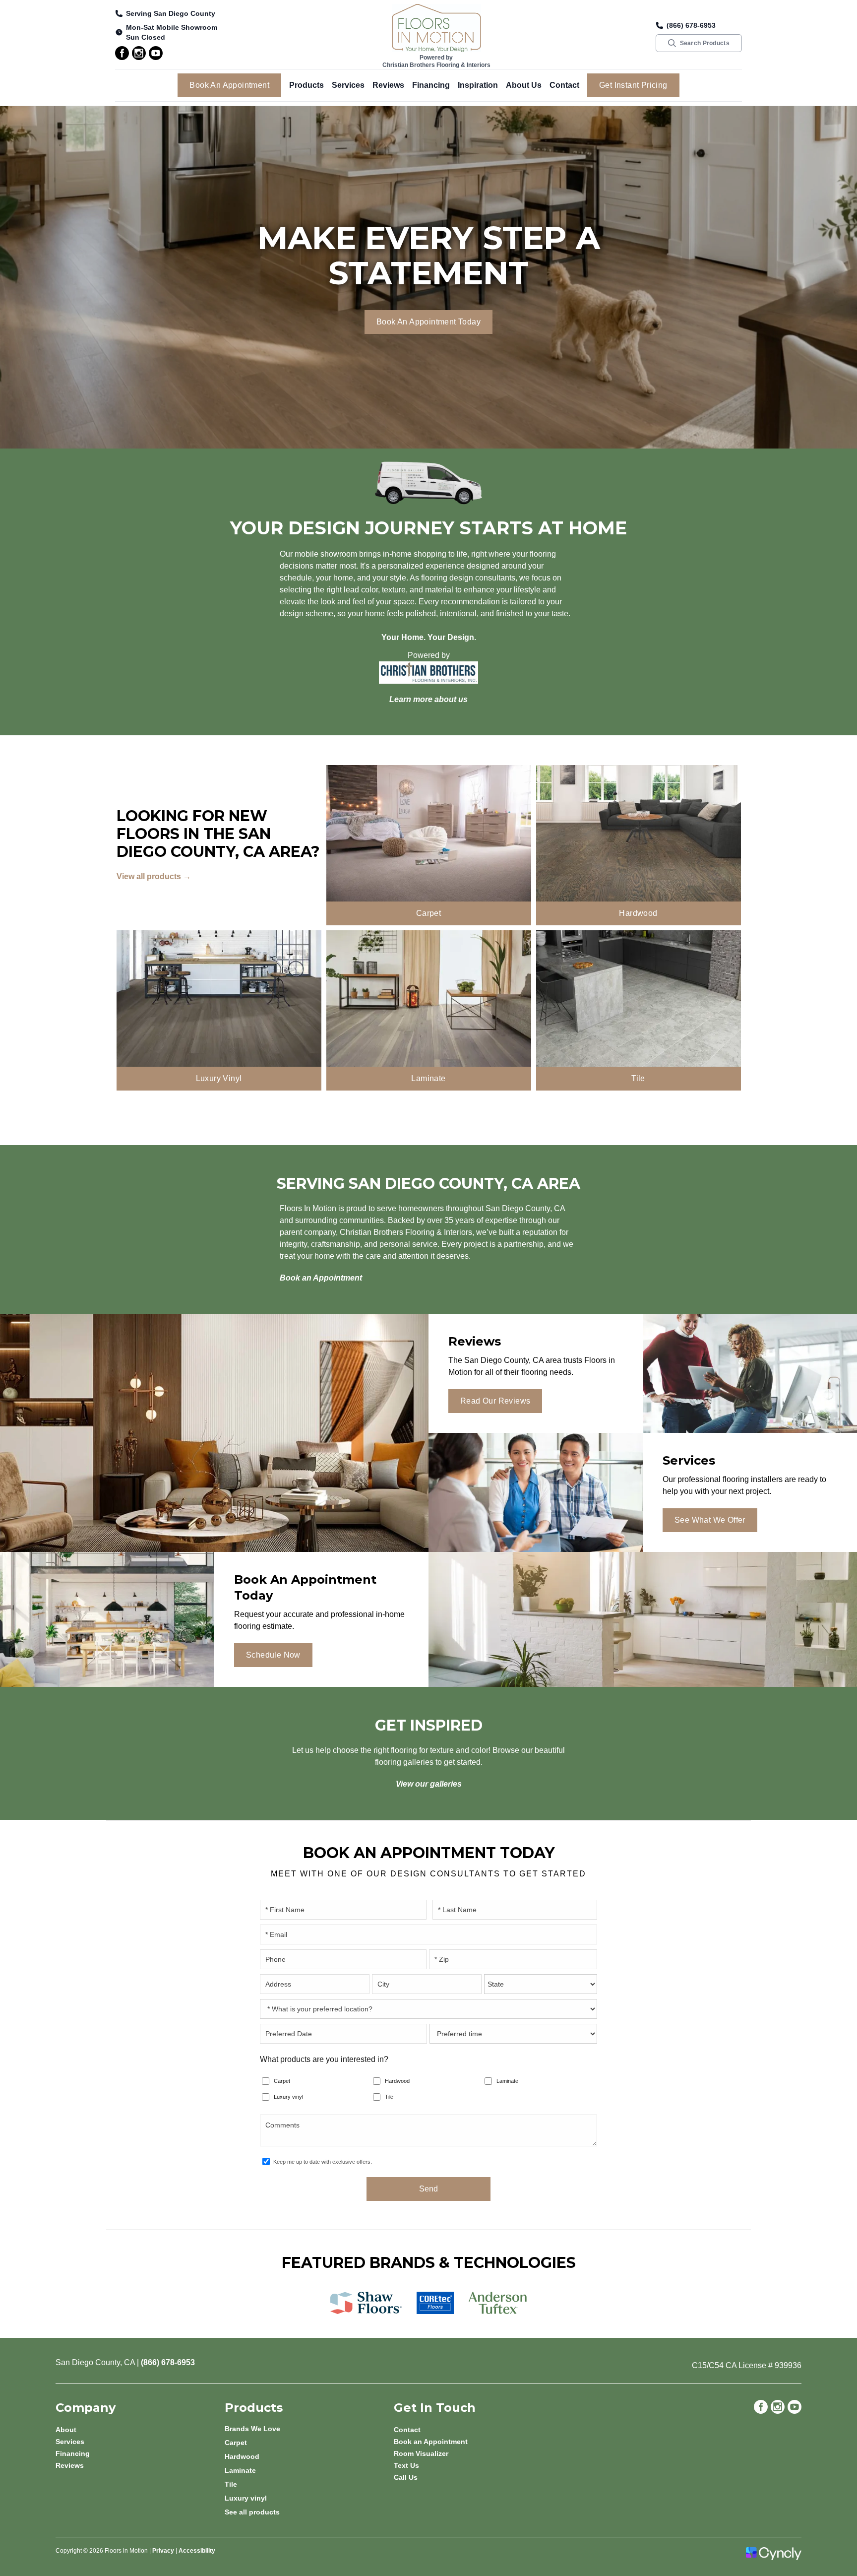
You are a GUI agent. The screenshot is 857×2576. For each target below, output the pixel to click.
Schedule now (273, 1655)
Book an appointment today (428, 322)
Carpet (282, 2081)
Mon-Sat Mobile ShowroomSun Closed (172, 32)
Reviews (388, 85)
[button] (306, 85)
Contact (564, 85)
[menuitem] (309, 2429)
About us (524, 85)
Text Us (406, 2465)
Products (306, 85)
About (66, 2430)
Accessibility (197, 2551)
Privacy (163, 2551)
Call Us (406, 2477)
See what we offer (710, 1520)
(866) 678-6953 (691, 25)
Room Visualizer (421, 2453)
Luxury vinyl (288, 2097)
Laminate (507, 2081)
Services (348, 85)
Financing (431, 85)
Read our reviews (495, 1401)
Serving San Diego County (171, 13)
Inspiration (478, 85)
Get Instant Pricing (633, 85)
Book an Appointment (229, 85)
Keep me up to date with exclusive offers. (323, 2162)
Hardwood (397, 2081)
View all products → (154, 876)
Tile (389, 2097)
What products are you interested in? (324, 2059)
